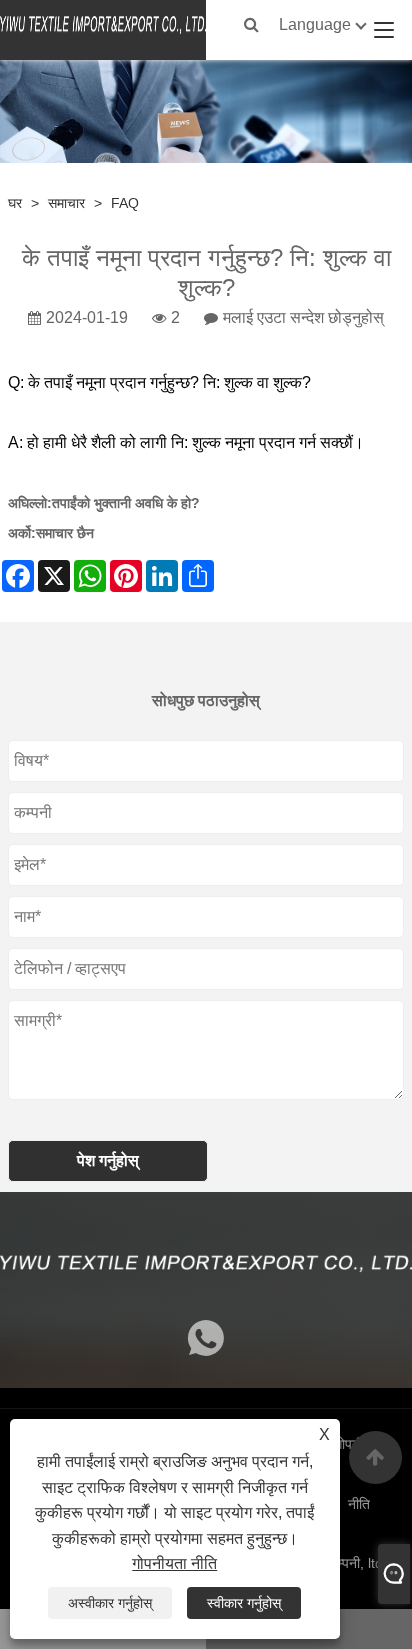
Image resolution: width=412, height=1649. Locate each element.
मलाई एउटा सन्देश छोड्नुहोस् (303, 317)
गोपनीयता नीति (174, 1563)
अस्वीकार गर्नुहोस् (110, 1603)
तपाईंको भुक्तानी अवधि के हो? (126, 503)
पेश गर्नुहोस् (108, 1160)
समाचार (66, 203)
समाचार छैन (65, 533)
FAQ (125, 203)
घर (15, 203)
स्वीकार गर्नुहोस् (244, 1603)
